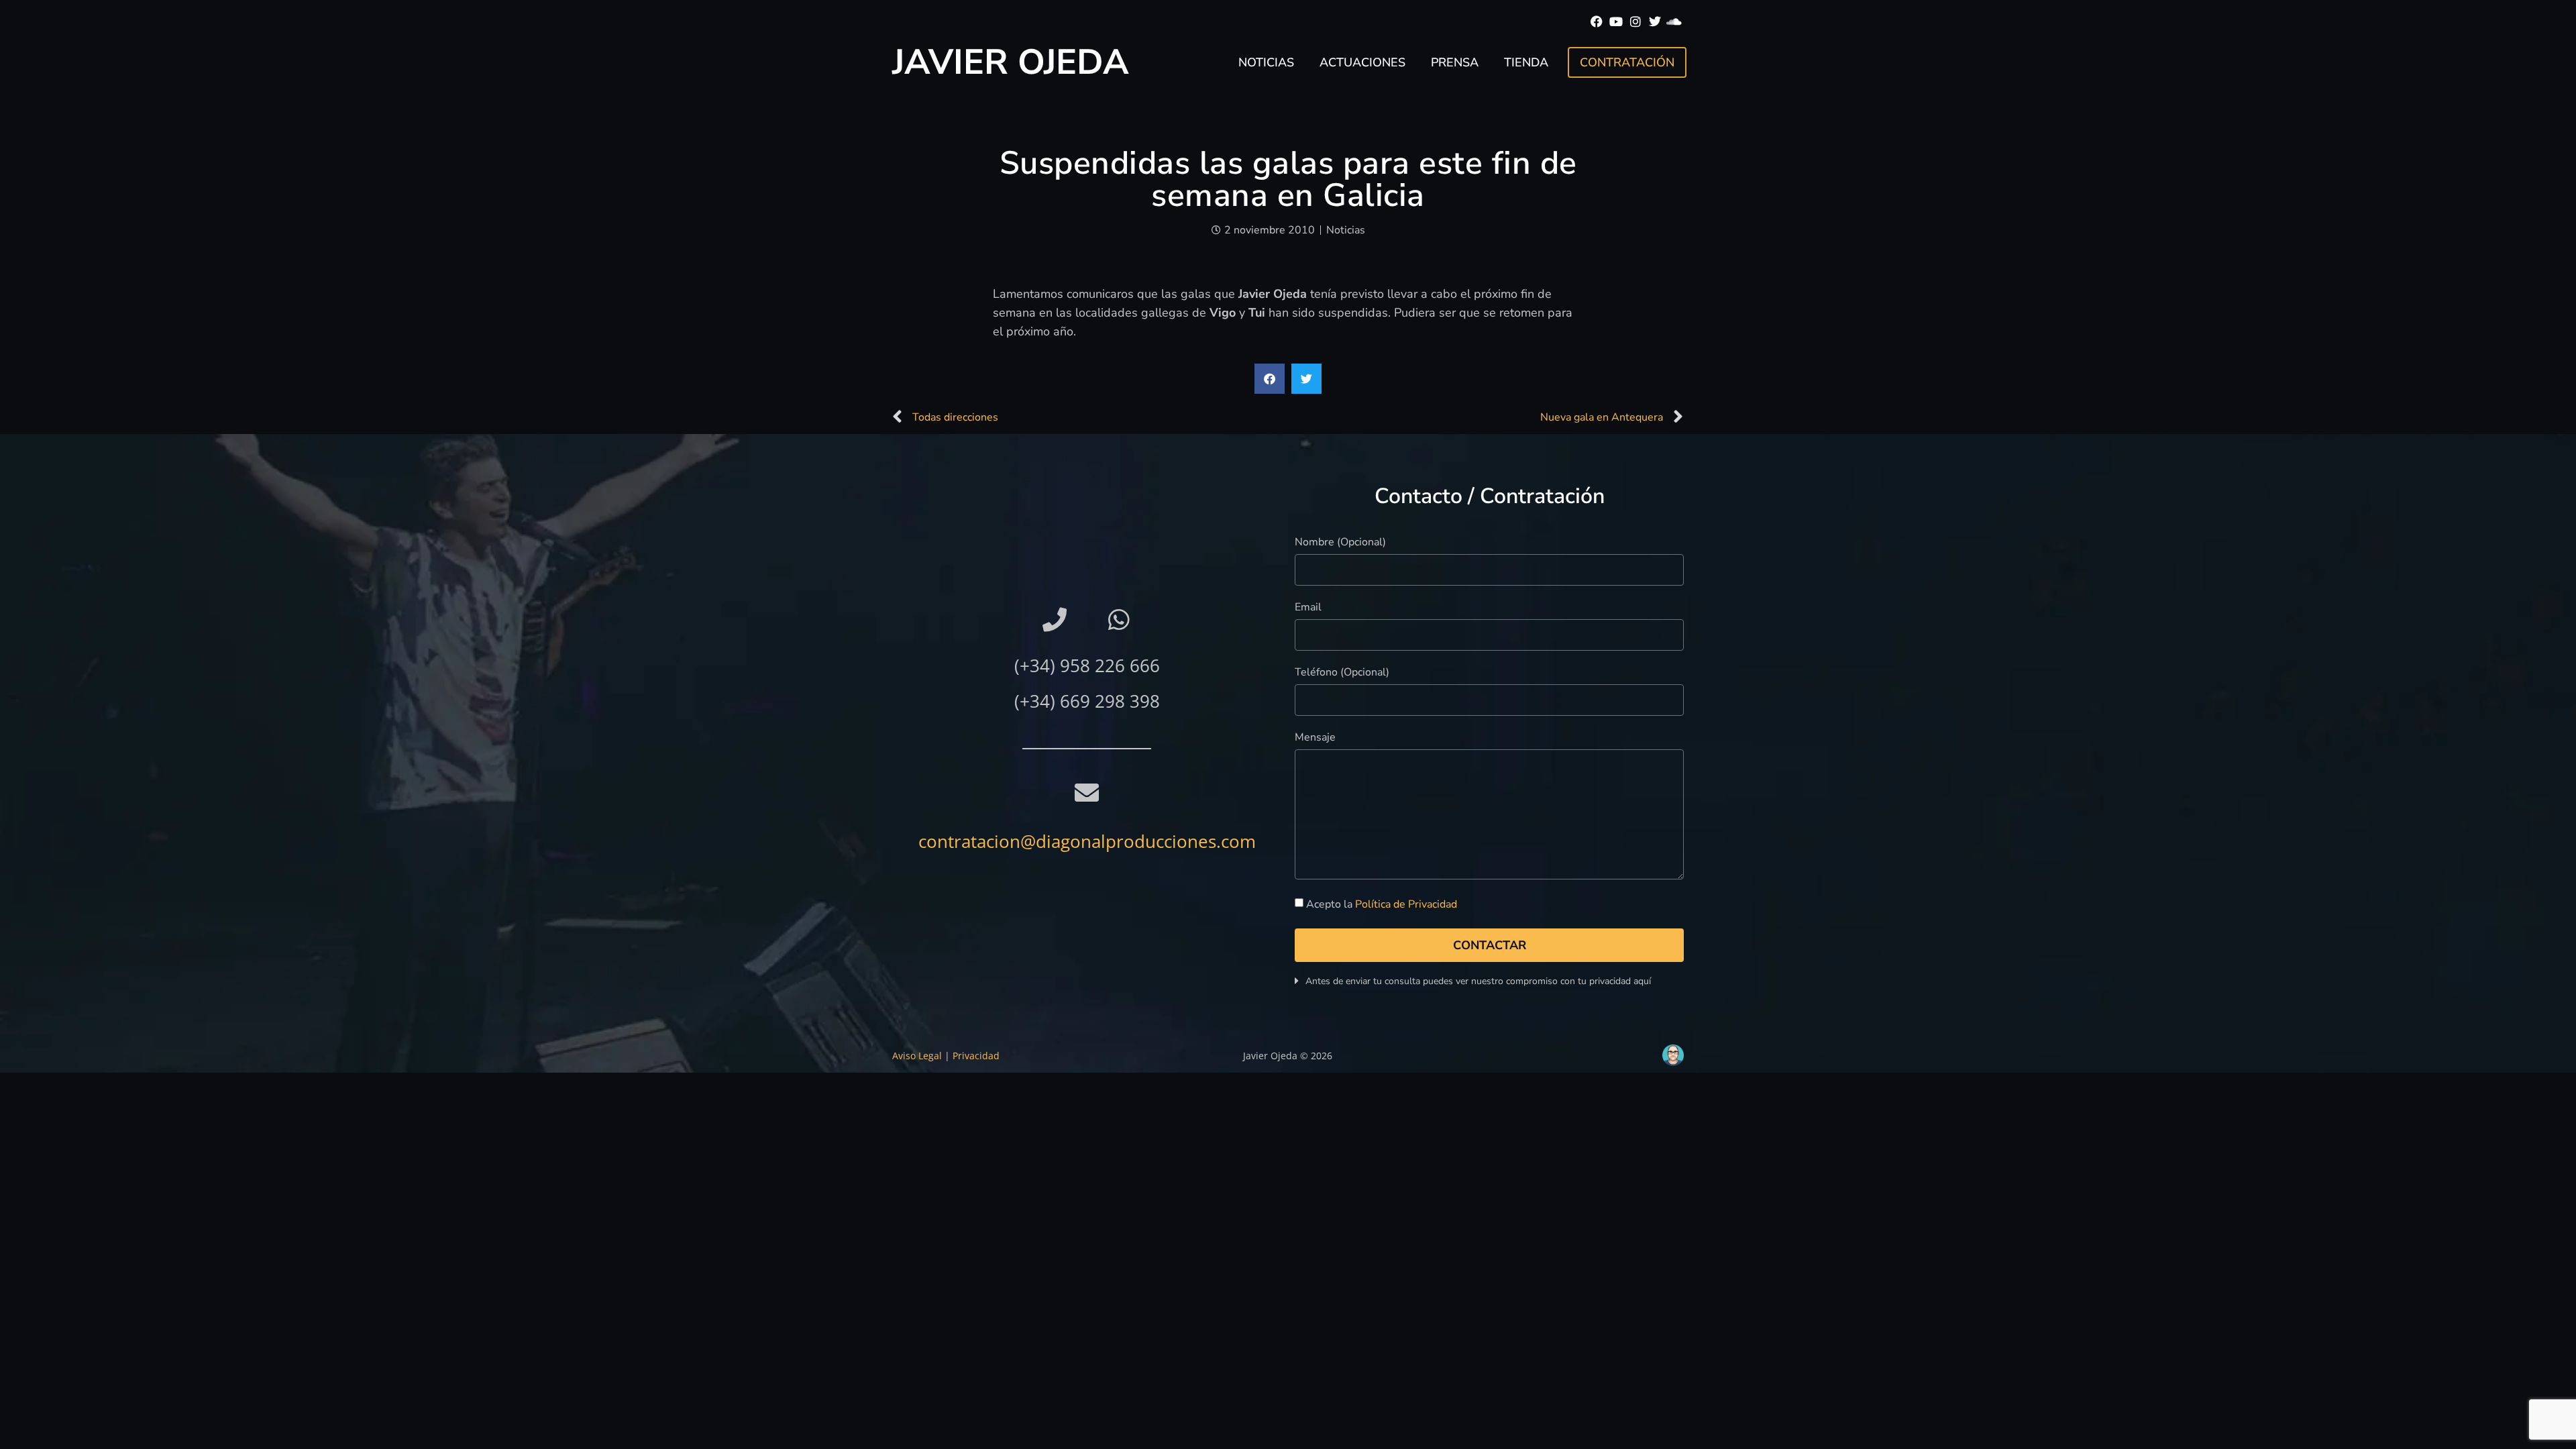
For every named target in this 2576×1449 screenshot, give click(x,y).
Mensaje (1315, 738)
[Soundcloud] (1674, 22)
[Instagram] (1636, 22)
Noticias (1266, 62)
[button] (1270, 379)
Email (1308, 608)
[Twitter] (1655, 22)
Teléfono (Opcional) (1342, 673)
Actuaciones (1362, 62)
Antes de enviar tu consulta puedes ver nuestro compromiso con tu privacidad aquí (1478, 981)
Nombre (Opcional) (1340, 543)
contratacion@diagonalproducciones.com (1087, 841)
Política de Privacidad (1406, 904)
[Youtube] (1616, 22)
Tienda (1526, 62)
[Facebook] (1597, 22)
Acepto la (1382, 904)
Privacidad (976, 1056)
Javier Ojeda (1011, 62)
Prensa (1455, 62)
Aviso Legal (917, 1056)
